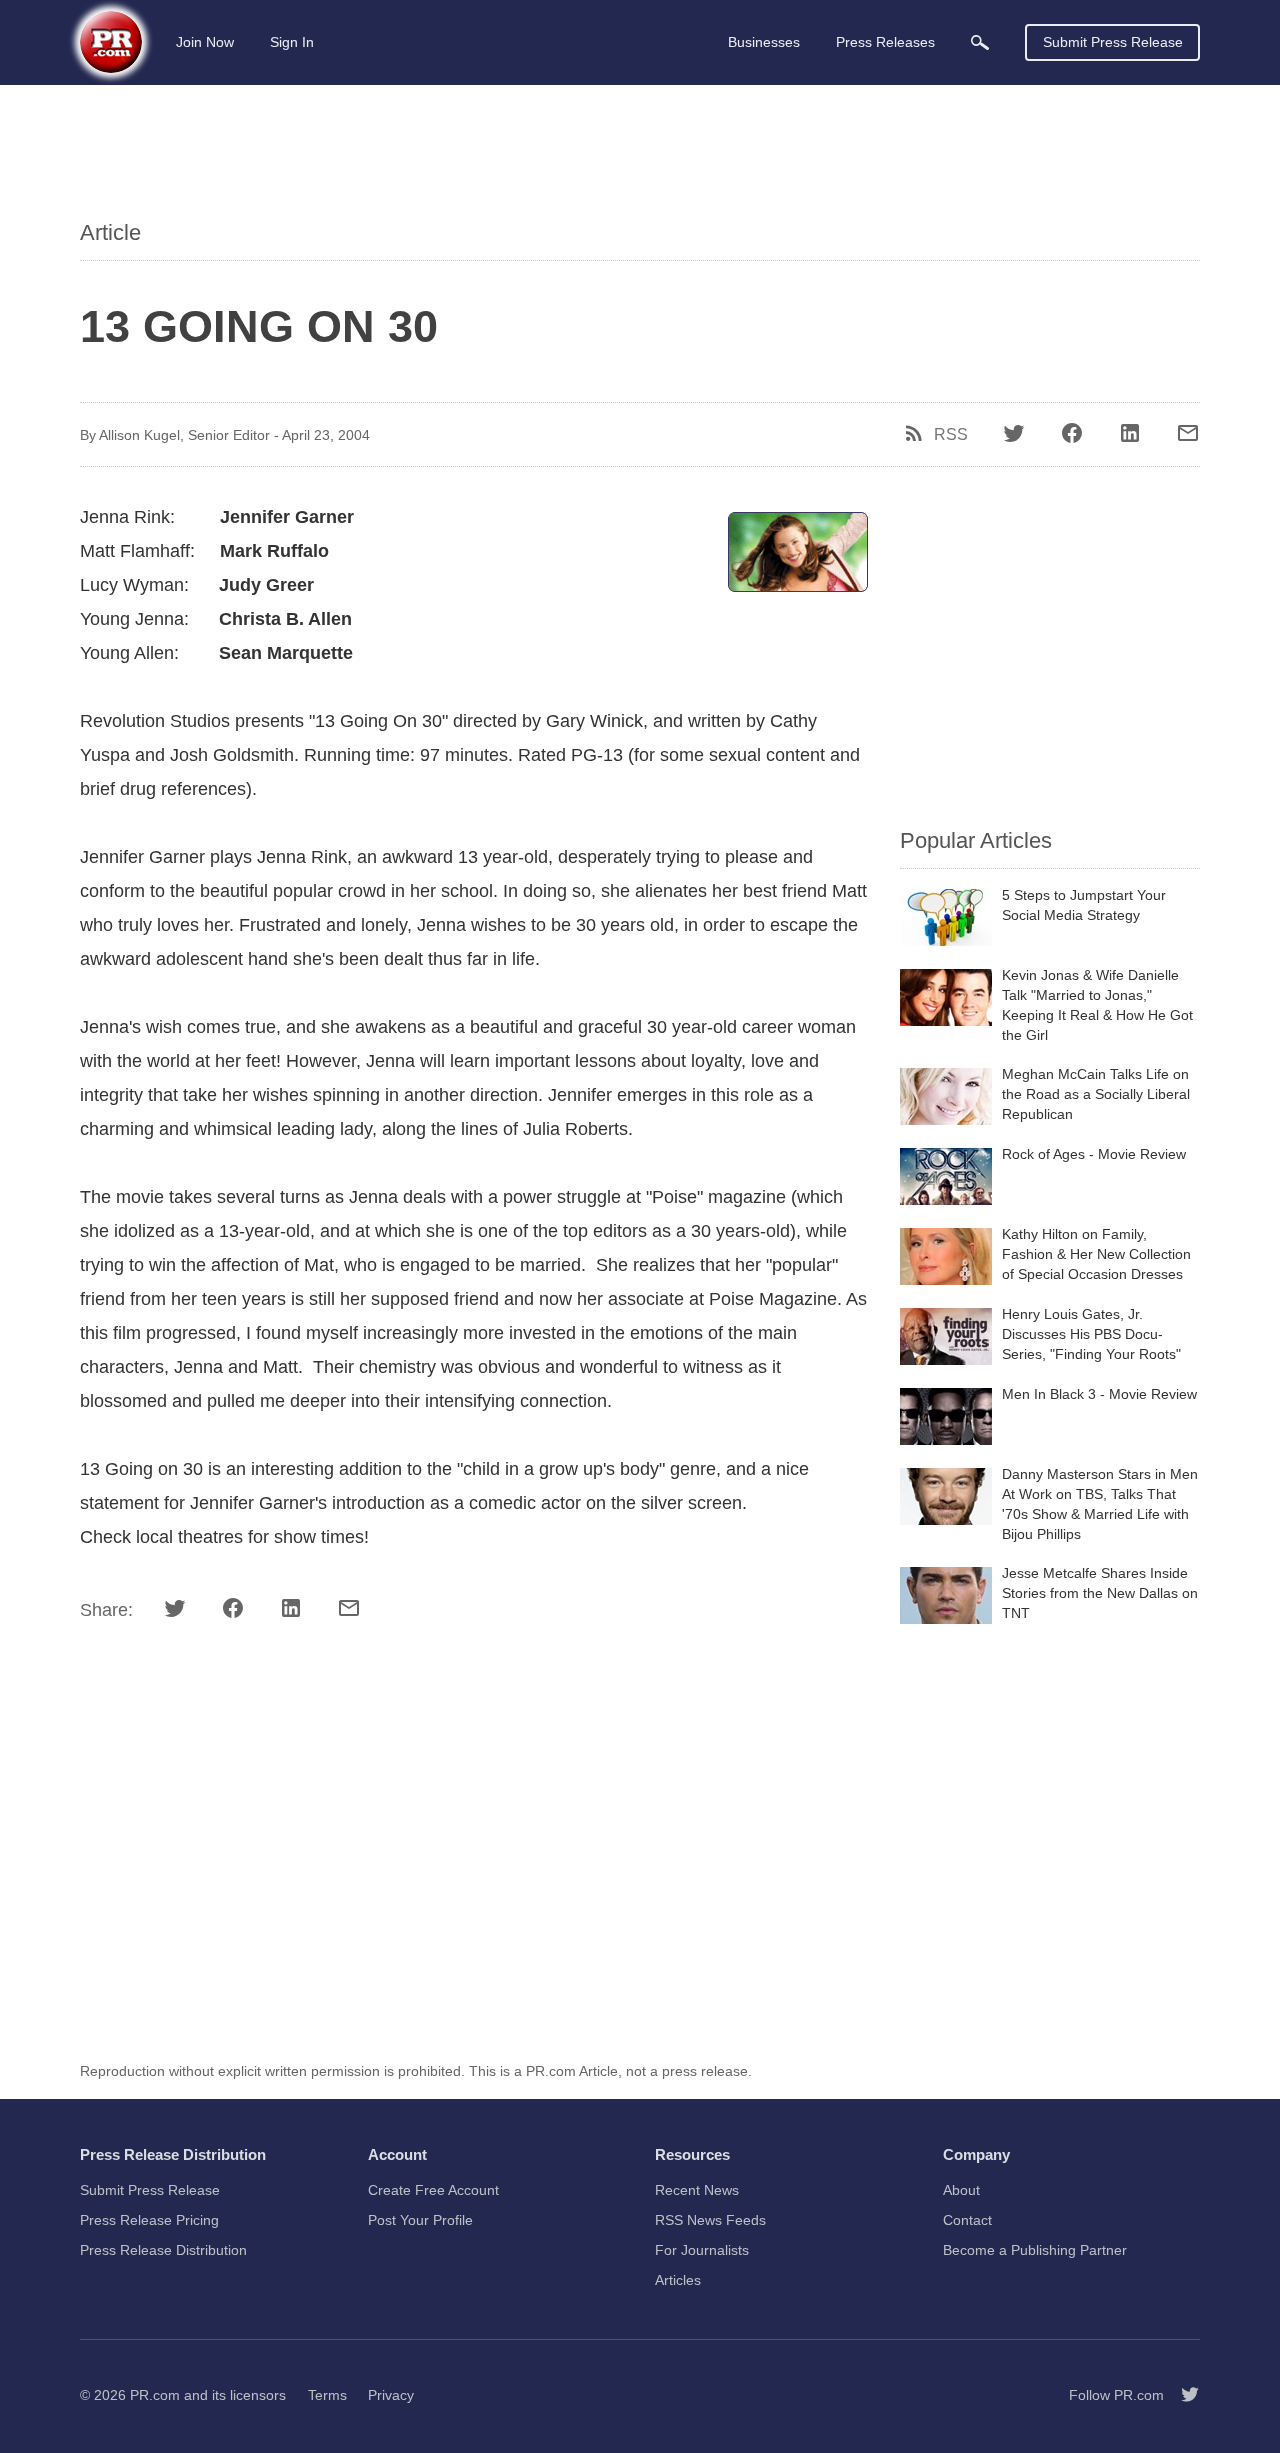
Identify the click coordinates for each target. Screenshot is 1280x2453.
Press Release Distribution (163, 2250)
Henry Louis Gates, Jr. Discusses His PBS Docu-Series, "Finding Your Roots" (1091, 1334)
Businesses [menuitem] (764, 42)
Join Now (205, 42)
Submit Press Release (1113, 42)
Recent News (697, 2190)
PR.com (155, 2395)
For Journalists (702, 2250)
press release (705, 2071)
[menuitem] (980, 42)
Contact (967, 2220)
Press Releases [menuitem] (885, 42)
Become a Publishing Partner (1035, 2250)
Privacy (391, 2395)
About (961, 2190)
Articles (678, 2280)
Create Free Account (433, 2190)
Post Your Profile (420, 2220)
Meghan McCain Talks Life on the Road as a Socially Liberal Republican (1096, 1094)
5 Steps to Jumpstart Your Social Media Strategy (1084, 905)
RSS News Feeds (710, 2220)
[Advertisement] (640, 155)
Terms (327, 2395)
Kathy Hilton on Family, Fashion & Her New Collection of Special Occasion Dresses (1096, 1254)
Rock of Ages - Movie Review (1094, 1154)
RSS (951, 435)
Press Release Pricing (149, 2220)
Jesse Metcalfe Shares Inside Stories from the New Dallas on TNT (1100, 1593)
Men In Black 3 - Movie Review (1099, 1394)
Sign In (292, 42)
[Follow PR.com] (1182, 2395)
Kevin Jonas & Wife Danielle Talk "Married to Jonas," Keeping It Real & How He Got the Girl (1097, 1005)
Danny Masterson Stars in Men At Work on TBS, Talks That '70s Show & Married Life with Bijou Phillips (1100, 1504)
